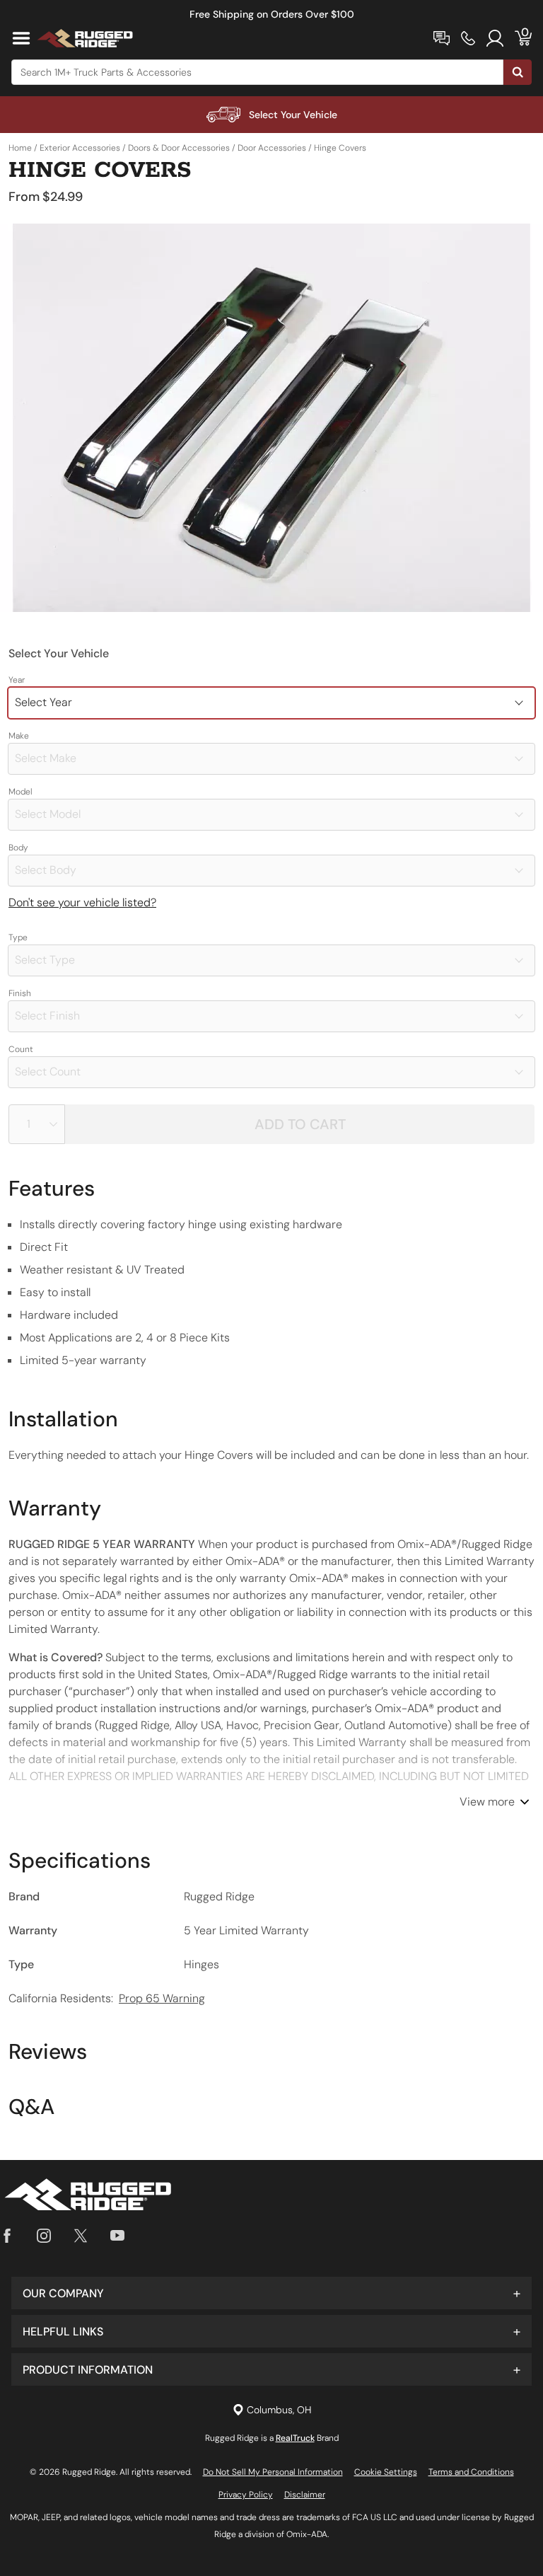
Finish (20, 993)
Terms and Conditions (471, 2472)
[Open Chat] (442, 38)
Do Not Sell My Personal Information (273, 2472)
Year (17, 680)
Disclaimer (305, 2495)
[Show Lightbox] (271, 418)
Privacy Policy (246, 2495)
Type (18, 937)
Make (19, 736)
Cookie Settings (386, 2472)
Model (21, 792)
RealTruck (295, 2438)
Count (21, 1049)
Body (18, 848)
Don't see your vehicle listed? (82, 902)
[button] (271, 2293)
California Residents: (107, 1998)
